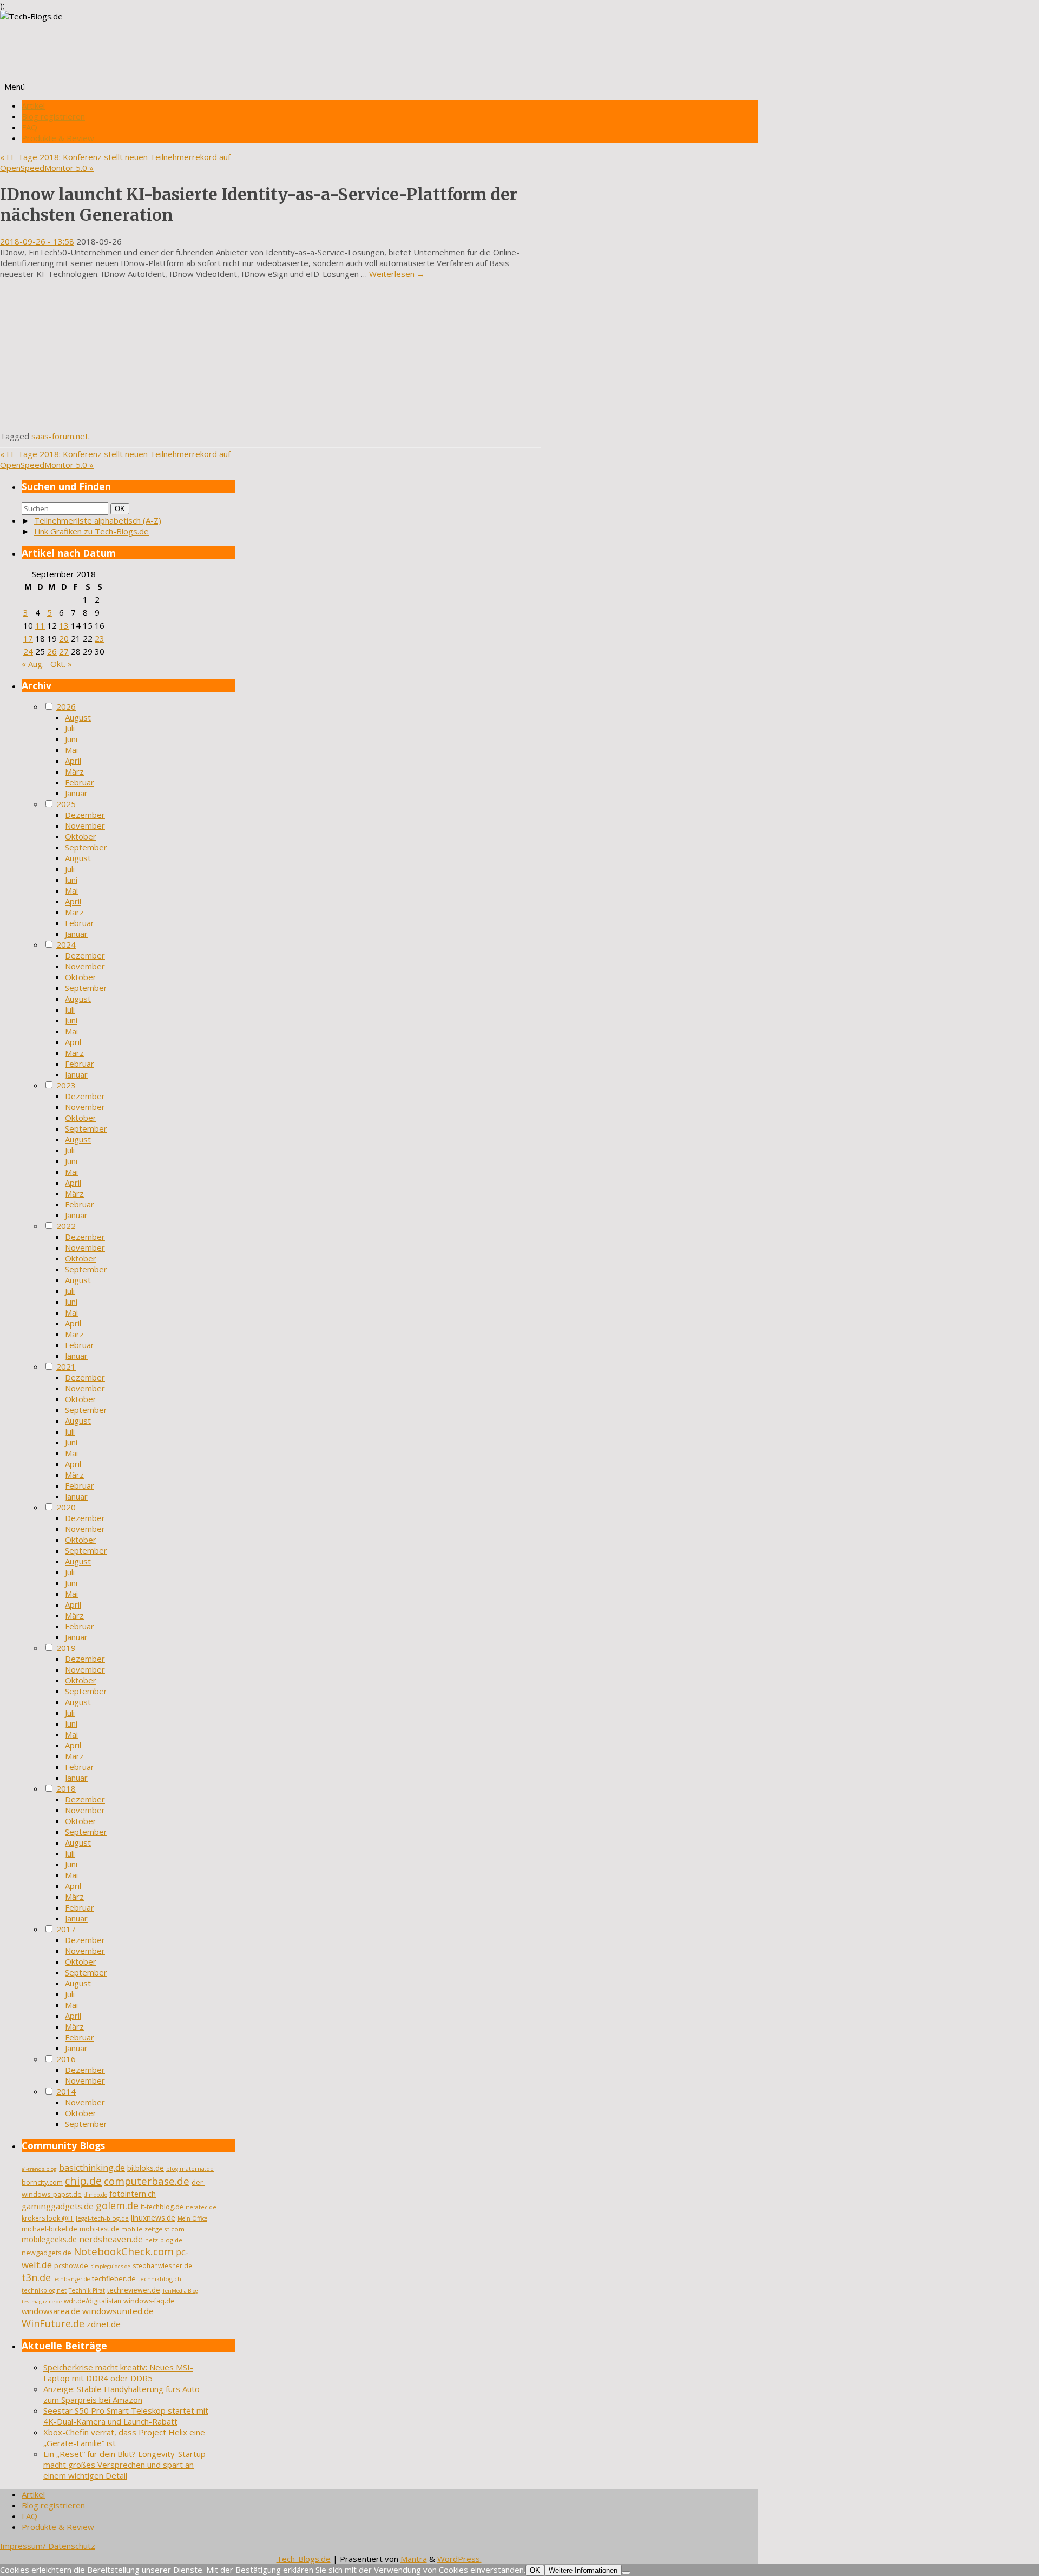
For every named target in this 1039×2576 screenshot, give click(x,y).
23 (100, 638)
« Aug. (33, 664)
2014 (66, 2091)
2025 (66, 804)
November (85, 825)
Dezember (85, 815)
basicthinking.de (92, 2168)
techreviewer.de (134, 2290)
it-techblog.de (162, 2207)
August (78, 717)
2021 (66, 1366)
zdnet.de (104, 2324)
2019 (66, 1648)
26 (52, 651)
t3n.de (36, 2277)
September (86, 847)
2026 (66, 706)
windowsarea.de (51, 2311)
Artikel (33, 105)
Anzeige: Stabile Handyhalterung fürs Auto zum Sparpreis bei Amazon (121, 2394)
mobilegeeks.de (49, 2239)
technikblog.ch (160, 2279)
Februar (80, 782)
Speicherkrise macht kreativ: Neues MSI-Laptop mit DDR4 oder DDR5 (118, 2373)
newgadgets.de (47, 2253)
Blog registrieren (53, 116)
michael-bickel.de (50, 2229)
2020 (66, 1507)
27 (64, 651)
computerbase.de (147, 2181)
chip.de (83, 2181)
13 (64, 625)
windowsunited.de (118, 2311)
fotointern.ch (133, 2194)
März (74, 771)
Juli (70, 728)
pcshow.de (71, 2266)
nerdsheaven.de (111, 2239)
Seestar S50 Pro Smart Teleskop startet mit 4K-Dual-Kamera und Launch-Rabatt (126, 2416)
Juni (71, 739)
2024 (66, 944)
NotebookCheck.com (124, 2251)
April (73, 761)
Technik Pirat (87, 2290)
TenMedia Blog (180, 2291)
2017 (66, 1929)
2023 (66, 1085)
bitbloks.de (146, 2168)
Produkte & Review (58, 138)
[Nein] (626, 2573)
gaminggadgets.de (58, 2206)
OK (122, 508)
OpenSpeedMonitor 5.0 (47, 168)
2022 (66, 1226)
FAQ (29, 127)
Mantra (414, 2559)
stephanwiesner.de (162, 2265)
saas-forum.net (60, 436)
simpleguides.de (110, 2266)
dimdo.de (96, 2195)
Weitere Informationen (583, 2570)
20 (64, 638)
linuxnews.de (153, 2218)
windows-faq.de (149, 2301)
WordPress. (459, 2559)
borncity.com (42, 2182)
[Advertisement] (271, 355)
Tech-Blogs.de (304, 2559)
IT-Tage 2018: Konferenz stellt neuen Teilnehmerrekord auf (115, 157)
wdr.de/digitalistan (93, 2301)
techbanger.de (71, 2279)
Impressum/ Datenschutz (48, 2546)
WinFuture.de (53, 2323)
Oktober (81, 836)
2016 (66, 2059)
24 (28, 651)
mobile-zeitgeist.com (153, 2229)
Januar (76, 793)
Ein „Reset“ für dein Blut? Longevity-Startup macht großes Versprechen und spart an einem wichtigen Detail (124, 2465)
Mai (71, 750)
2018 (66, 1788)
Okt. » (61, 664)
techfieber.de (114, 2279)
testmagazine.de (42, 2301)
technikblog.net (44, 2290)
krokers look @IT (48, 2218)
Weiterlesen (397, 274)
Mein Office (192, 2218)
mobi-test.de (99, 2229)
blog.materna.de (190, 2169)
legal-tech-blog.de (102, 2218)
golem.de (117, 2205)
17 (28, 638)
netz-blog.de (164, 2240)
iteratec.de (201, 2207)
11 (40, 625)
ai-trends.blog (39, 2169)
